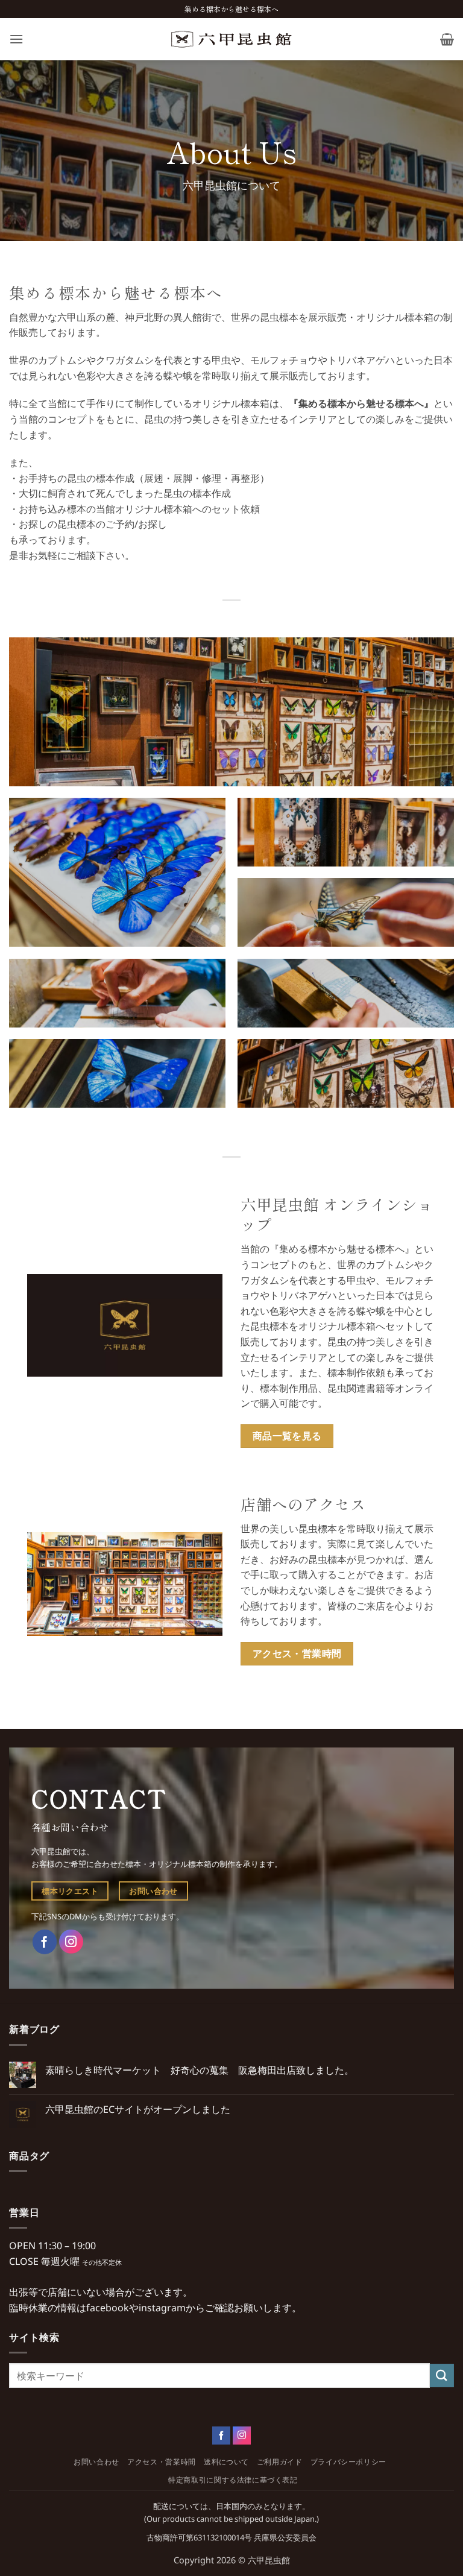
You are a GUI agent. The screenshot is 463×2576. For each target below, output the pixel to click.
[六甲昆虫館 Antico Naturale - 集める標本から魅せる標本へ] (231, 39)
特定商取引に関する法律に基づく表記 (233, 2480)
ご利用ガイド (280, 2462)
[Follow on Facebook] (221, 2436)
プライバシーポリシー (348, 2462)
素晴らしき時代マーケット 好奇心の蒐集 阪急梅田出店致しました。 (200, 2070)
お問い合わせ (96, 2462)
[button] (16, 39)
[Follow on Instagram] (242, 2436)
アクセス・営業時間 (162, 2462)
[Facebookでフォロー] (45, 1942)
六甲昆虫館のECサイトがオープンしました (138, 2110)
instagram (162, 2308)
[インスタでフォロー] (71, 1942)
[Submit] (442, 2376)
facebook (108, 2308)
